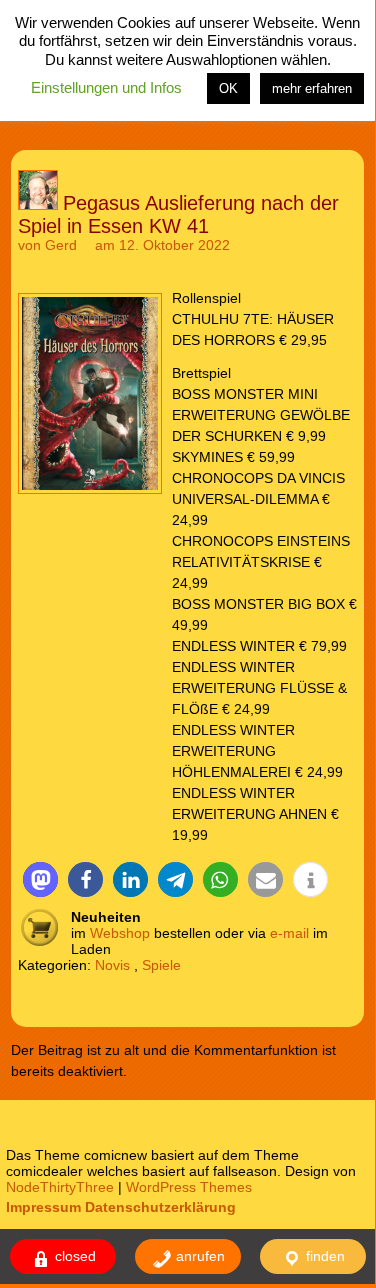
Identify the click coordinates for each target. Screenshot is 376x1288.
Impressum (43, 1207)
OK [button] (228, 88)
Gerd (61, 245)
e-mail (289, 933)
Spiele (161, 965)
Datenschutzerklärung (160, 1207)
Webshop (120, 933)
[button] (40, 879)
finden (323, 1256)
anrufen (198, 1256)
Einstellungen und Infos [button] (106, 87)
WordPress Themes (189, 1187)
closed (73, 1256)
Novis (112, 965)
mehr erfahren (312, 88)
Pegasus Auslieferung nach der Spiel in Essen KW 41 (178, 214)
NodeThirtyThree (60, 1187)
